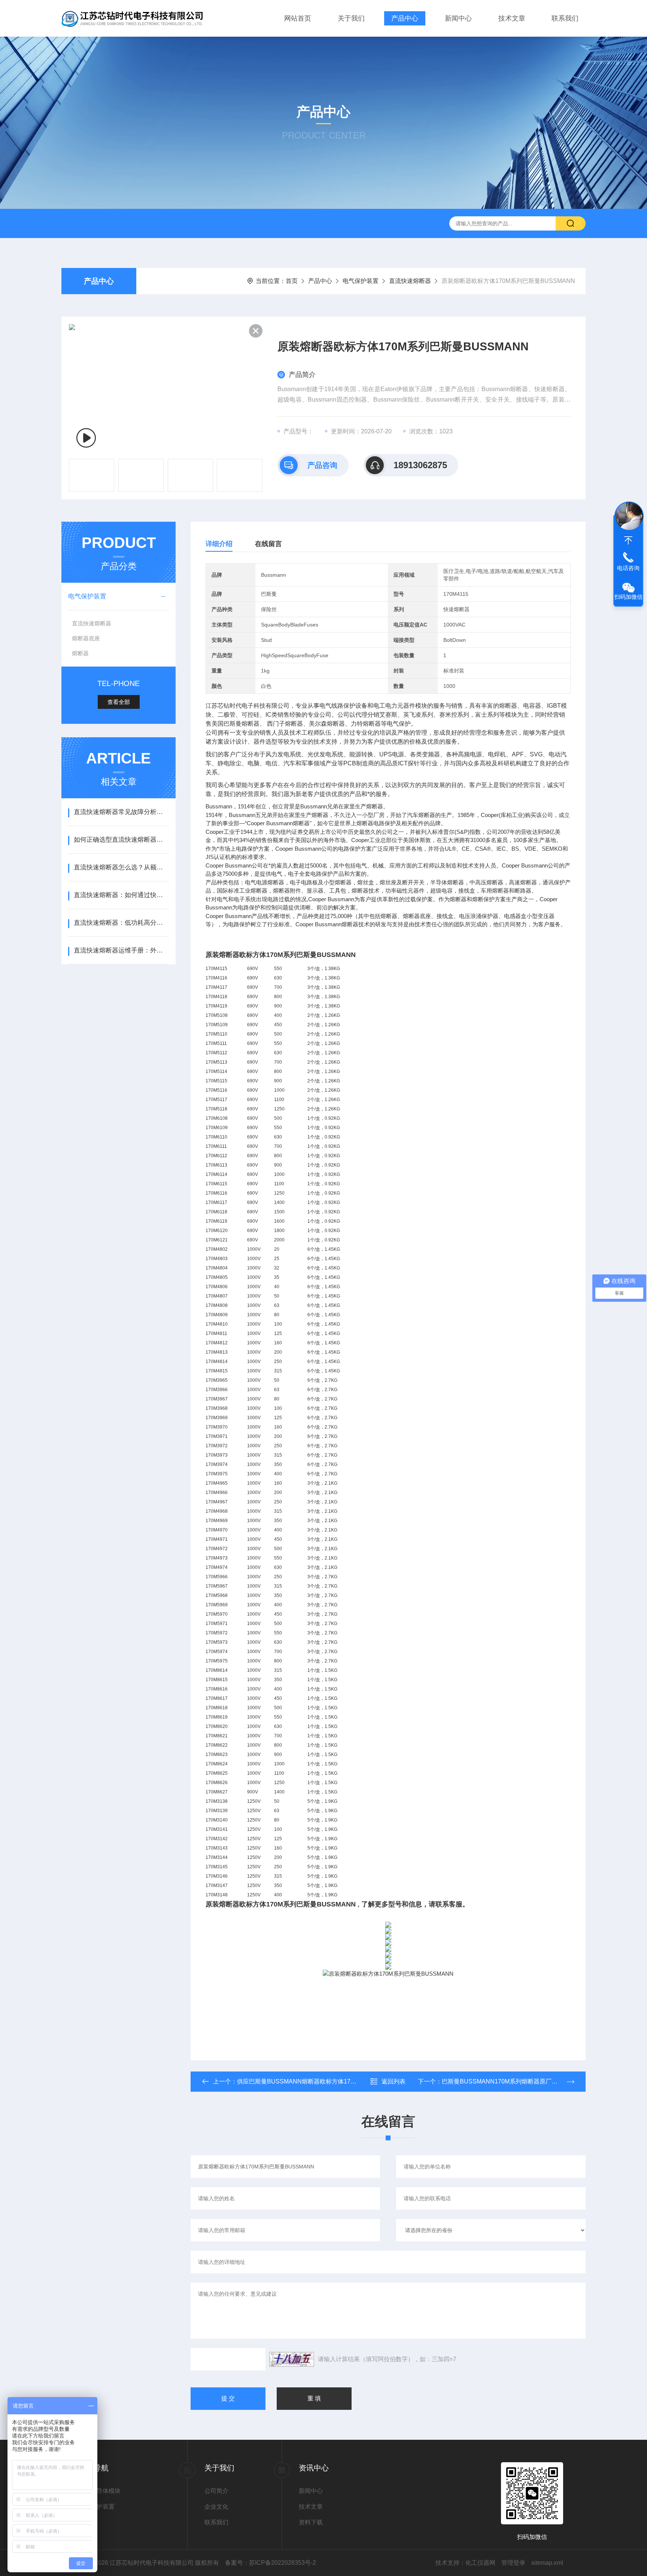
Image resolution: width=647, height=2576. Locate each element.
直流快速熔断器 (410, 281)
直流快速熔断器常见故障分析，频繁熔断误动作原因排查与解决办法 (121, 812)
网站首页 (298, 18)
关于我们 (351, 18)
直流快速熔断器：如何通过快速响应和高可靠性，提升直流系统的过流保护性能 (121, 895)
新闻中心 (458, 18)
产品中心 (405, 18)
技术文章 (512, 18)
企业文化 (216, 2507)
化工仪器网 (480, 2563)
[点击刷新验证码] (292, 2359)
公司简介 (216, 2491)
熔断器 (80, 653)
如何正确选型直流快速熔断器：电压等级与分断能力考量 (121, 840)
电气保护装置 (361, 281)
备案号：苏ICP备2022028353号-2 (271, 2563)
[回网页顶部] (628, 540)
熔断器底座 (86, 638)
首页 (292, 281)
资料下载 (311, 2522)
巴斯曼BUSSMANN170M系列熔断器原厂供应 (503, 2081)
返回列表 (394, 2081)
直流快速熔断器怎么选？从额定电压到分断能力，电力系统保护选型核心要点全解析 (121, 867)
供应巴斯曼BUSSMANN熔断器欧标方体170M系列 (304, 2081)
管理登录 (513, 2563)
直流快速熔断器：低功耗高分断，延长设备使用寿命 (121, 923)
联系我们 (565, 18)
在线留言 (268, 544)
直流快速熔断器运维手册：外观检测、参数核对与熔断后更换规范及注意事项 (121, 950)
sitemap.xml (547, 2563)
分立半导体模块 (100, 2491)
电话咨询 (628, 568)
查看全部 (119, 702)
